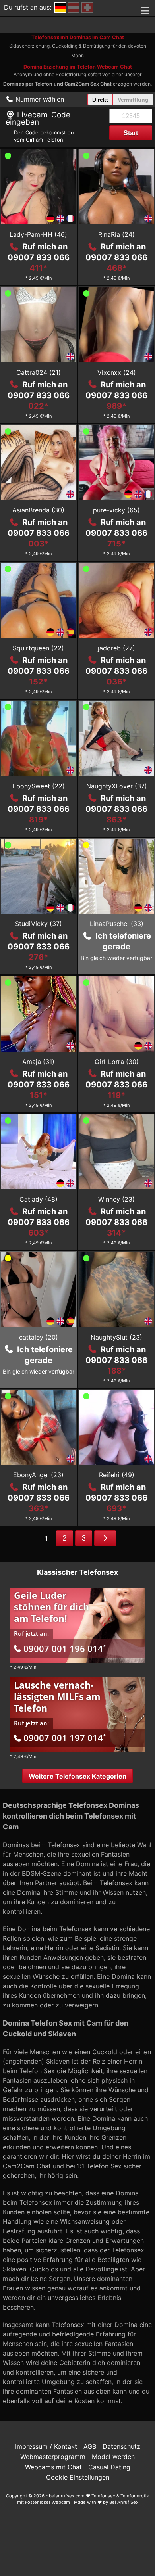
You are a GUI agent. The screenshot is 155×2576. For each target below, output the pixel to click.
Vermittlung (133, 100)
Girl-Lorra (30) (117, 1062)
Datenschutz (121, 2446)
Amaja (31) (38, 1062)
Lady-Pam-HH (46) (38, 234)
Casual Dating (109, 2467)
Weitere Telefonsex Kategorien (77, 1776)
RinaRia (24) (116, 234)
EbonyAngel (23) (38, 1475)
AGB (90, 2446)
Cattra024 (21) (39, 372)
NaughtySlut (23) (116, 1337)
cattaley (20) (39, 1337)
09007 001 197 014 (65, 1738)
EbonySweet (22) (39, 786)
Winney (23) (116, 1199)
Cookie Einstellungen (78, 2477)
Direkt (100, 100)
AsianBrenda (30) (38, 510)
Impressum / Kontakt (46, 2446)
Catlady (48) (39, 1199)
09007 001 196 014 (65, 1648)
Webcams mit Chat (53, 2467)
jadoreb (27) (116, 648)
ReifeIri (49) (117, 1475)
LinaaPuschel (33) (117, 924)
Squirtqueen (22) (38, 648)
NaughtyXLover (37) (117, 786)
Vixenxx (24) (117, 372)
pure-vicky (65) (116, 510)
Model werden (113, 2457)
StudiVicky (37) (39, 924)
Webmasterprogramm (53, 2457)
